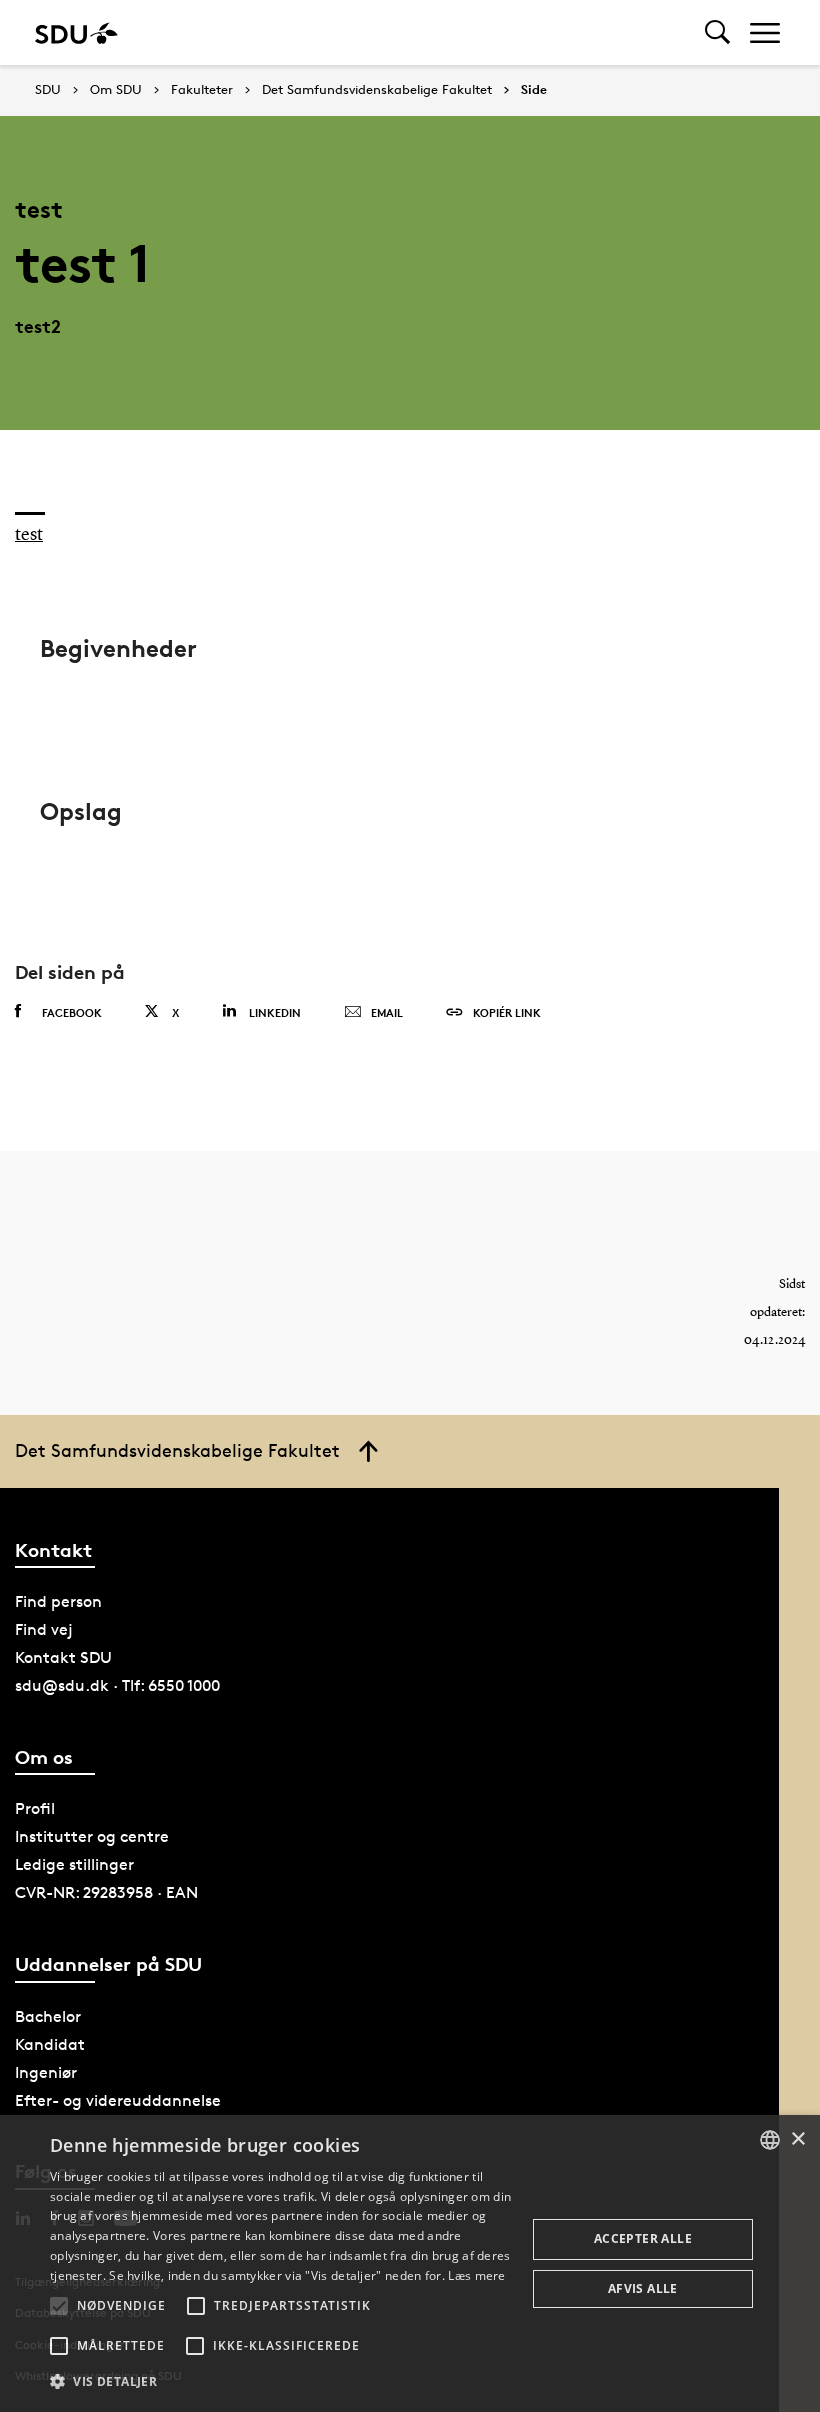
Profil (35, 1808)
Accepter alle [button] (643, 2238)
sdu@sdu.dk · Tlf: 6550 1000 (117, 1685)
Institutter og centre (92, 1836)
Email (387, 1012)
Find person (58, 1601)
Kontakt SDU (63, 1657)
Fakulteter (202, 90)
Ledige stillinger (74, 1864)
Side (534, 90)
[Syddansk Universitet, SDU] (76, 32)
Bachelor (48, 2016)
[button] (59, 2306)
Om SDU (116, 90)
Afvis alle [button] (643, 2288)
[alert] (410, 2263)
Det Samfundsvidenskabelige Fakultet (377, 90)
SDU (48, 89)
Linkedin (275, 1012)
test (29, 535)
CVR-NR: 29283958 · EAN (106, 1892)
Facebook (72, 1012)
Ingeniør (46, 2072)
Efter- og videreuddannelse (118, 2100)
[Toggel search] (717, 32)
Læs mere (476, 2275)
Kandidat (50, 2044)
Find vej (44, 1629)
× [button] (797, 2139)
